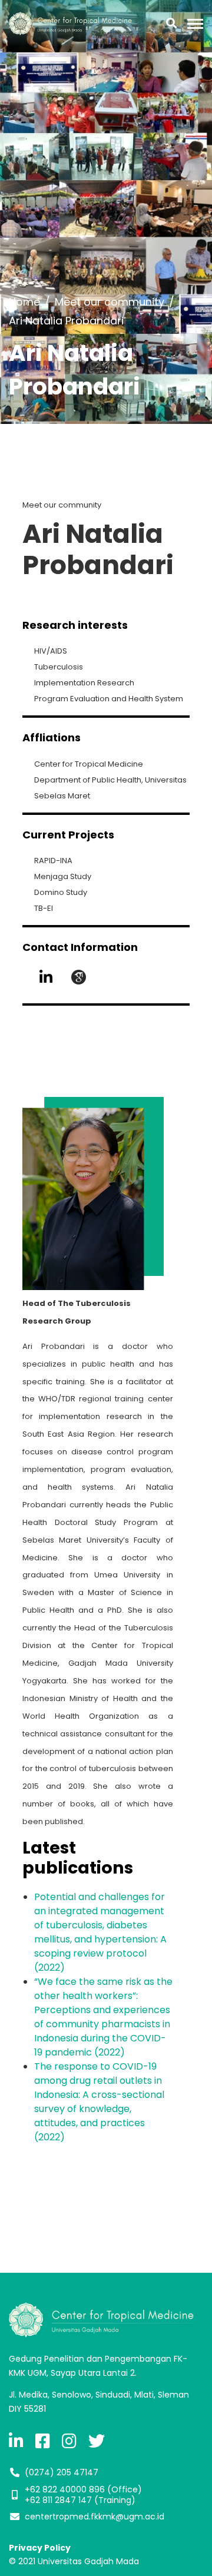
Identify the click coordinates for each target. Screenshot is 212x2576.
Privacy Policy (40, 2548)
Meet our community (110, 302)
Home (24, 302)
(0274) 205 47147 (62, 2472)
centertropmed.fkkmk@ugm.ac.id (95, 2517)
